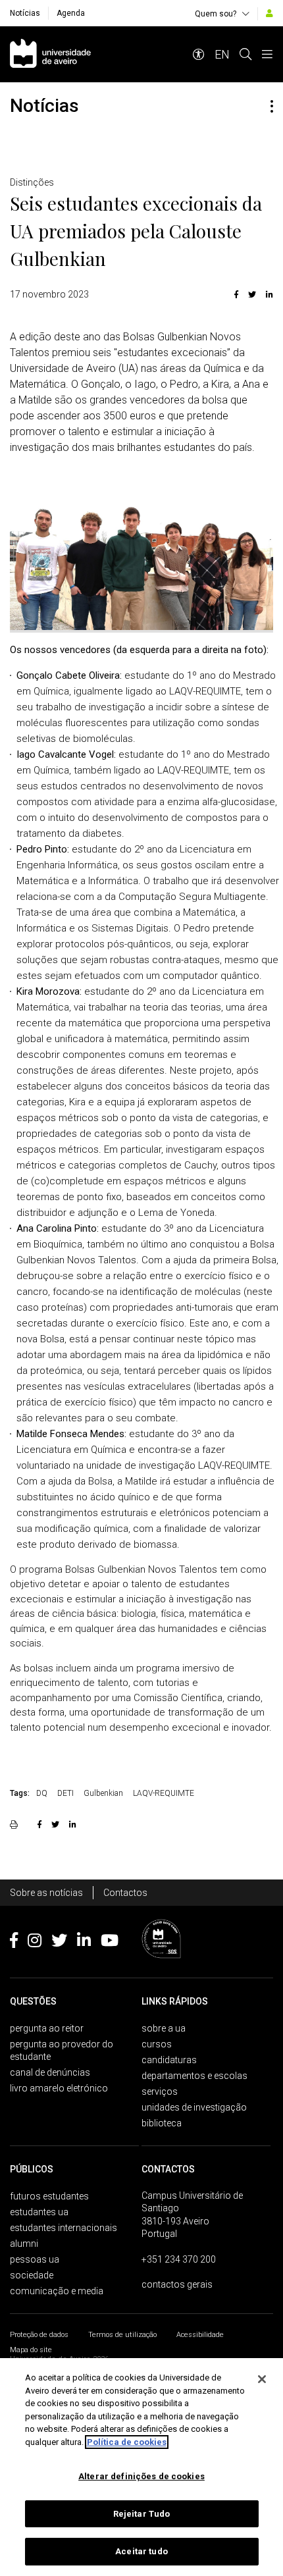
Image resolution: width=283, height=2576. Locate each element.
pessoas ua (35, 2259)
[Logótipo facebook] (14, 1943)
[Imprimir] (15, 1824)
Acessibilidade (200, 2335)
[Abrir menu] (267, 54)
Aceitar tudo (141, 2551)
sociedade (32, 2275)
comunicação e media (57, 2291)
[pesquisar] (245, 54)
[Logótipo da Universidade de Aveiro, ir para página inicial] (50, 54)
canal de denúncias (50, 2072)
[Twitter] (252, 294)
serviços (160, 2091)
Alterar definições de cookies (141, 2476)
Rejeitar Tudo (142, 2514)
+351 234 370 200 (179, 2259)
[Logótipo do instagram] (35, 1943)
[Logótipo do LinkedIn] (84, 1943)
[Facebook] (236, 294)
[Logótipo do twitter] (59, 1943)
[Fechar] (262, 2379)
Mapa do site (31, 2350)
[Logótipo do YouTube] (110, 1943)
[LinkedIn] (268, 294)
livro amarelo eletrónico (59, 2088)
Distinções (32, 182)
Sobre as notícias (46, 1893)
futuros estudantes (49, 2196)
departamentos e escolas (194, 2076)
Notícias (25, 13)
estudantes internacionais (64, 2228)
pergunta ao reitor (47, 2028)
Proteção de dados (39, 2335)
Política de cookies (127, 2442)
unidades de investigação (194, 2107)
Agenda (71, 13)
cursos (157, 2044)
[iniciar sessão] (270, 13)
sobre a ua (164, 2028)
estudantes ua (39, 2212)
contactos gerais (177, 2284)
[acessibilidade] (199, 54)
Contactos (125, 1893)
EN (222, 54)
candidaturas (169, 2060)
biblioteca (162, 2123)
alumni (24, 2244)
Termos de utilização (122, 2335)
